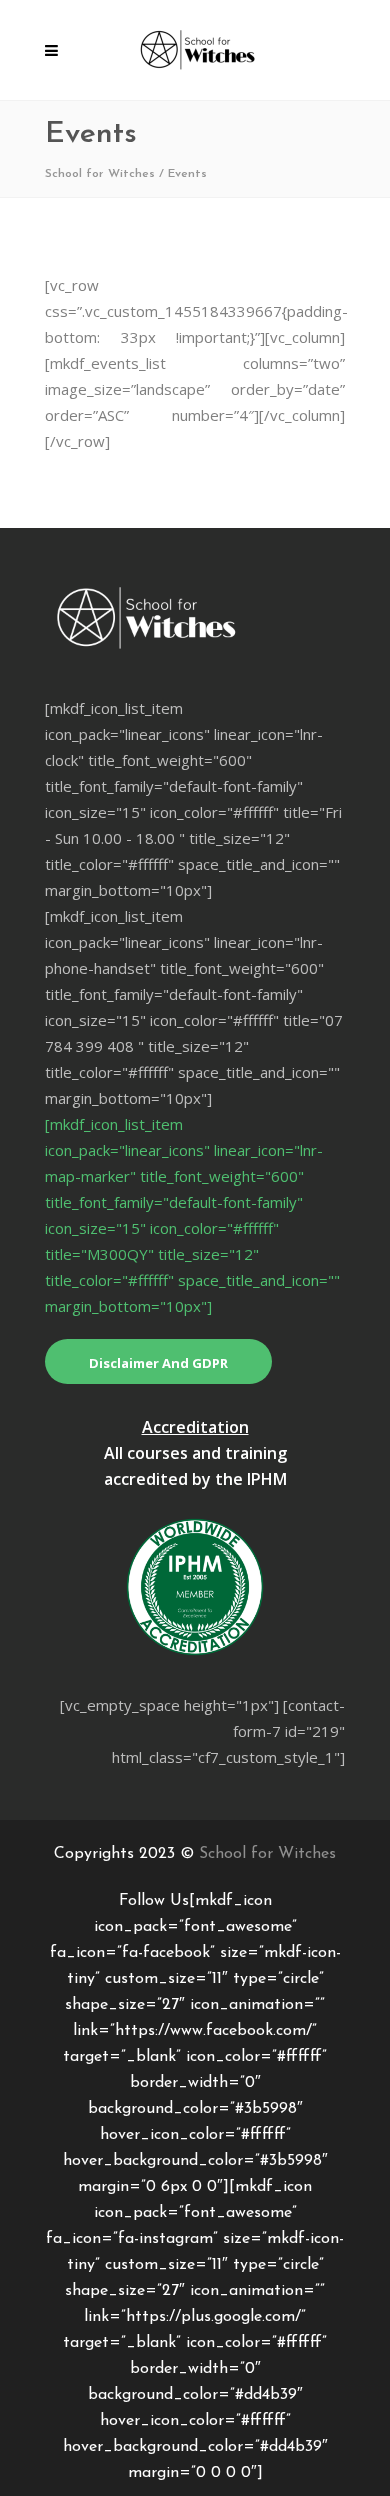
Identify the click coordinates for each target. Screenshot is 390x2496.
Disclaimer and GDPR (158, 1363)
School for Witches (100, 174)
